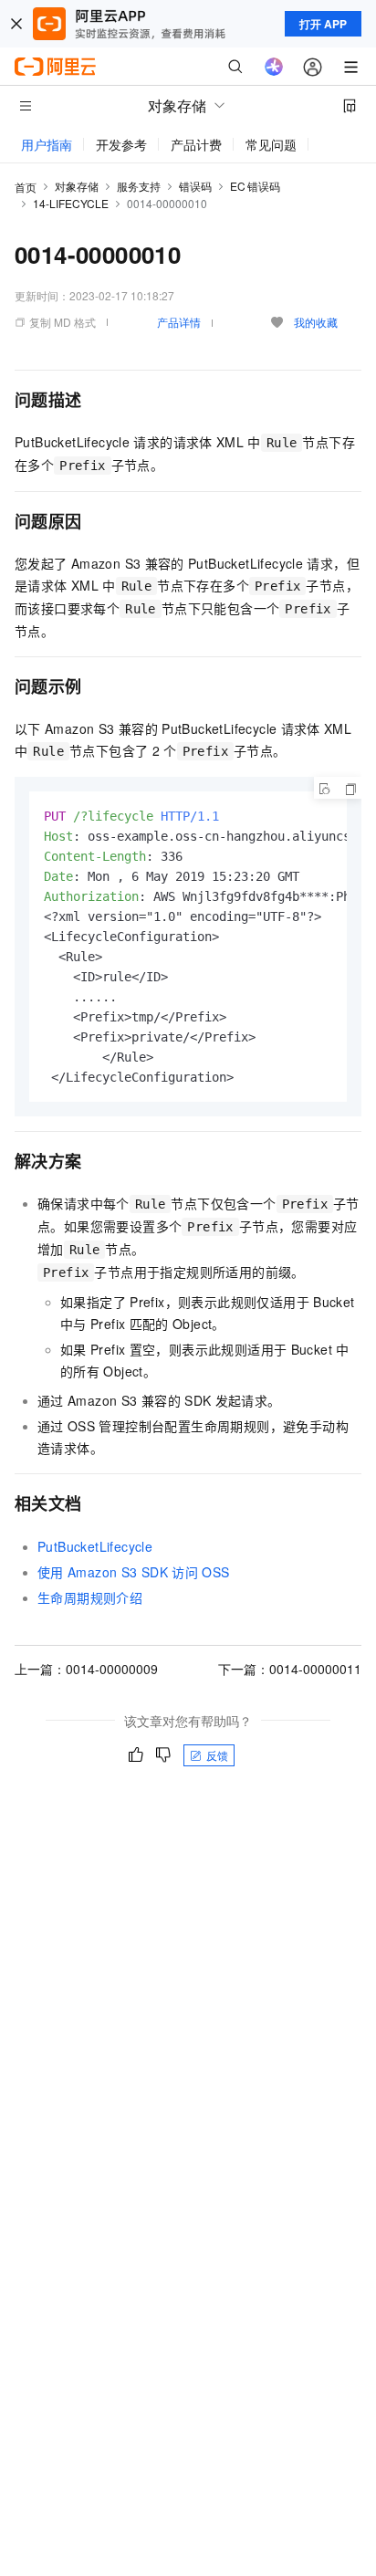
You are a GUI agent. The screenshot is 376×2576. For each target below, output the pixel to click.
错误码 (195, 186)
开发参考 (121, 144)
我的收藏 (316, 322)
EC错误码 (255, 186)
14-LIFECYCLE (71, 203)
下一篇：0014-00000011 (290, 1669)
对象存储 (77, 186)
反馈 (217, 1755)
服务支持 (139, 186)
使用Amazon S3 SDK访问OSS (134, 1572)
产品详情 (179, 322)
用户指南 (47, 144)
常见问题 (271, 144)
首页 (26, 187)
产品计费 (196, 144)
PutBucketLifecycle (95, 1546)
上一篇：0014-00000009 (86, 1669)
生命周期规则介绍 (90, 1597)
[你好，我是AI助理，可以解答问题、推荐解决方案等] (274, 67)
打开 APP (323, 24)
